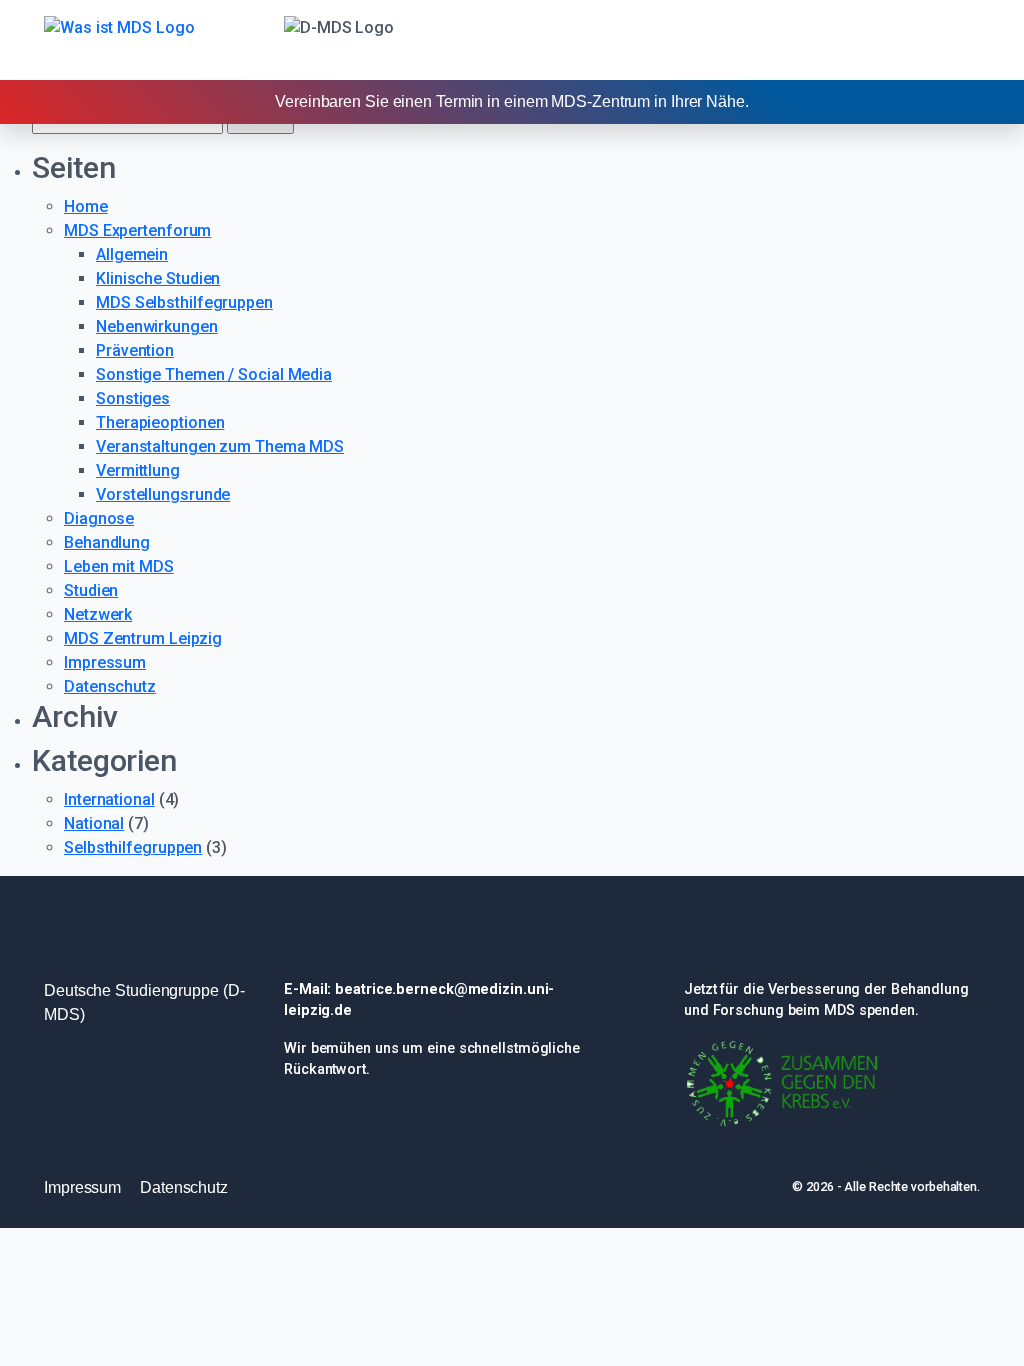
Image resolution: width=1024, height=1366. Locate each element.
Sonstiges (133, 398)
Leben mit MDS (119, 566)
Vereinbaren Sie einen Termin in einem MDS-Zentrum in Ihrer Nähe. (512, 101)
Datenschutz (110, 686)
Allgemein (132, 254)
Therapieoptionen (160, 422)
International (109, 799)
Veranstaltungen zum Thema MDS (220, 446)
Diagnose (99, 518)
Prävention (135, 350)
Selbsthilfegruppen (133, 847)
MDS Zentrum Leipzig (143, 638)
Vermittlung (138, 470)
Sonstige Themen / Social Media (214, 374)
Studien (91, 590)
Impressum (105, 662)
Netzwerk (98, 614)
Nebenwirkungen (157, 326)
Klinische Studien (158, 278)
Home (86, 206)
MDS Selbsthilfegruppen (184, 302)
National (94, 823)
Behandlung (107, 542)
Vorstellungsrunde (163, 494)
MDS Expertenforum (137, 230)
